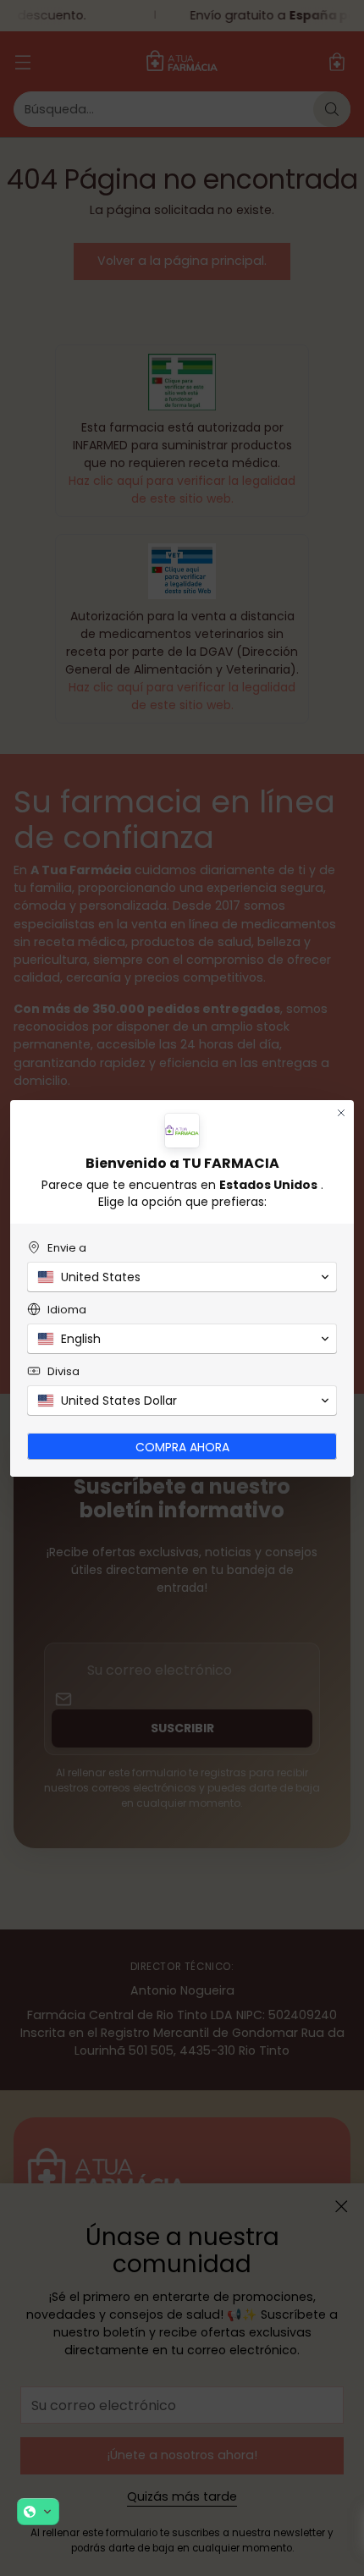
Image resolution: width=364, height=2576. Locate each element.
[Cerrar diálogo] (341, 1113)
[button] (38, 2512)
